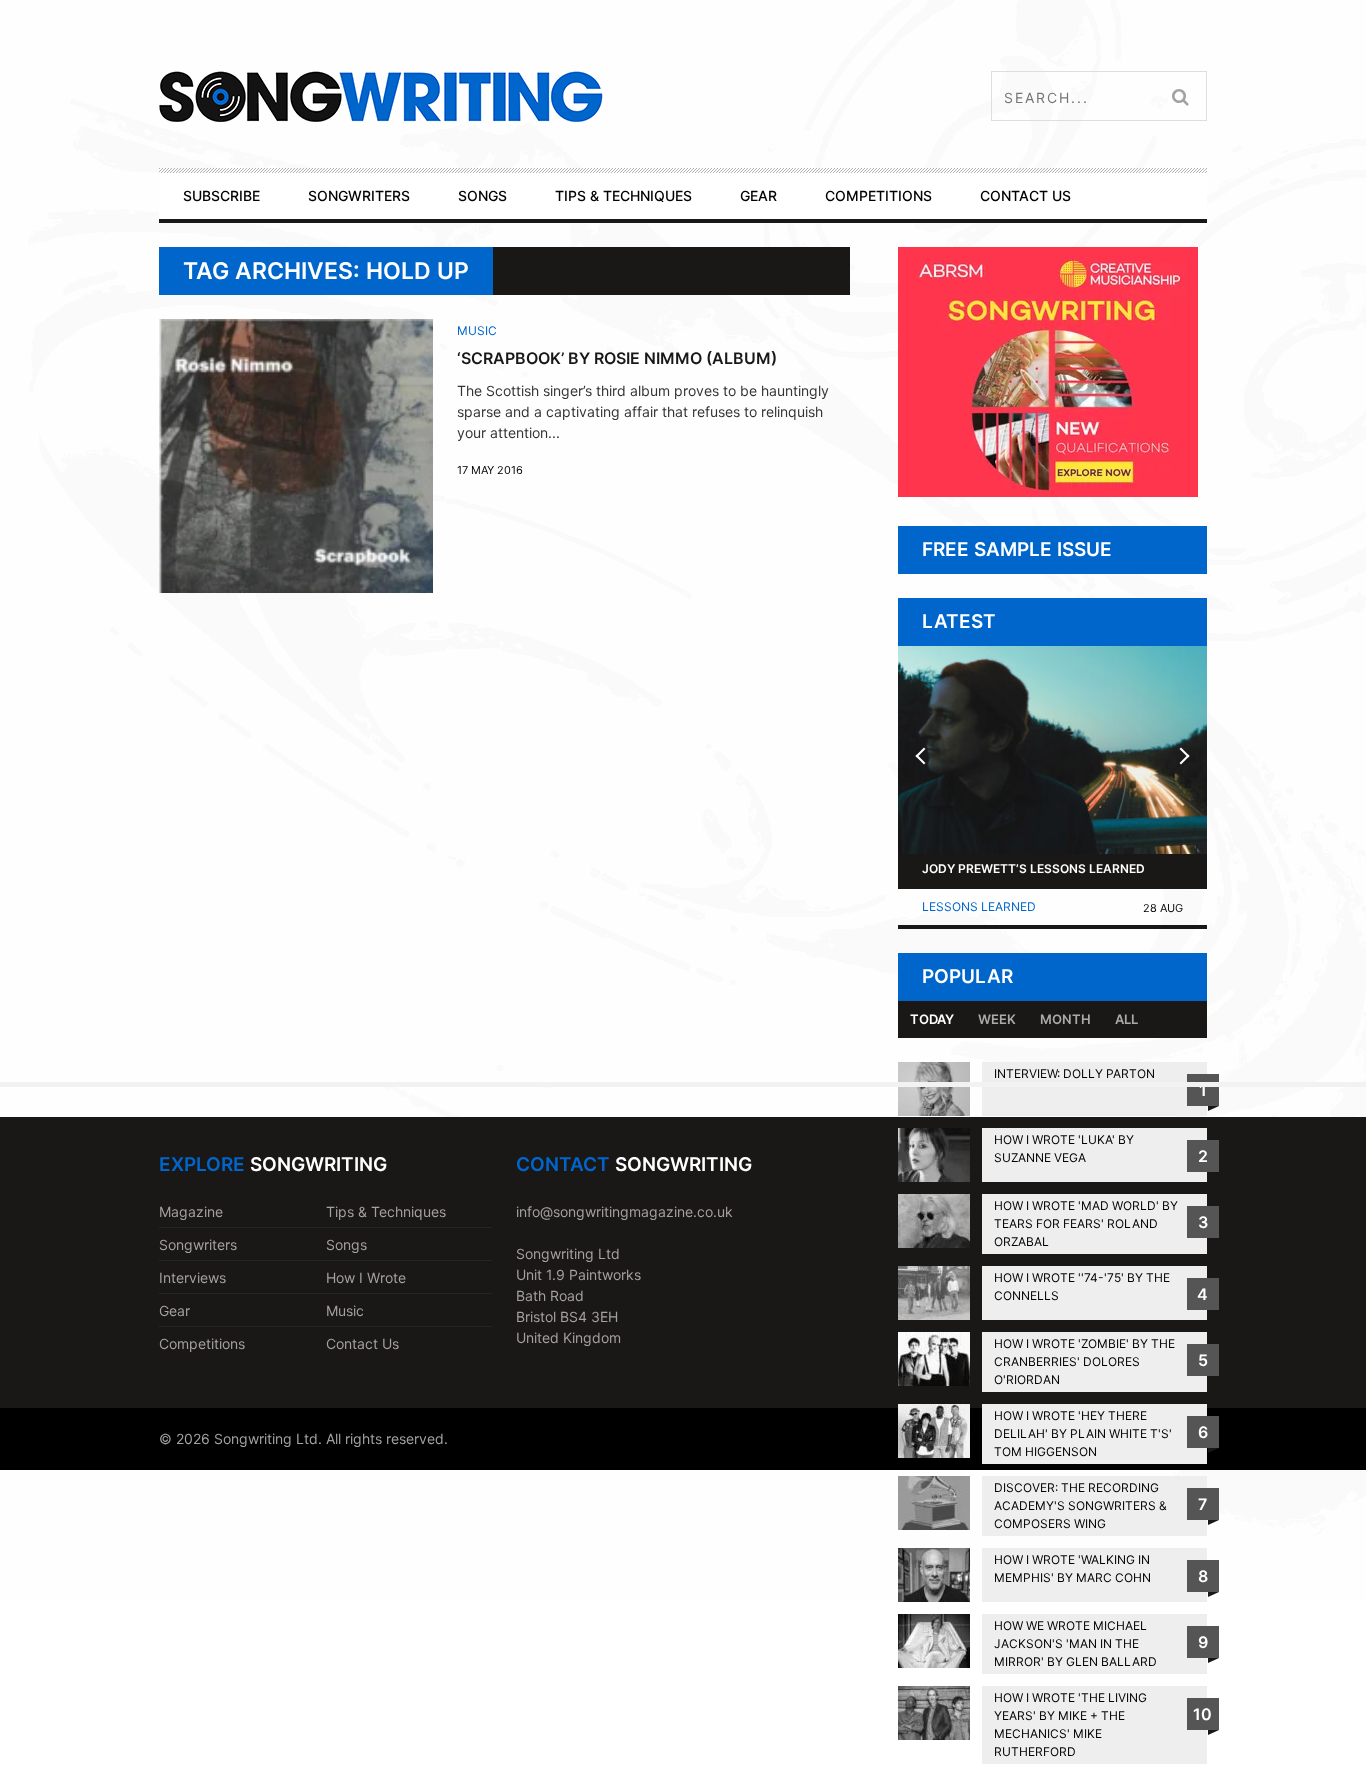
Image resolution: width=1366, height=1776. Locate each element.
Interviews (192, 1277)
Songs (346, 1244)
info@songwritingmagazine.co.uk (624, 1211)
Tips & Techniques (386, 1211)
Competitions (202, 1343)
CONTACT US (1025, 195)
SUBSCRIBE (221, 195)
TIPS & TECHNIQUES (623, 195)
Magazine (191, 1211)
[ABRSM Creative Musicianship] (1048, 491)
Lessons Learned (979, 906)
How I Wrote (366, 1277)
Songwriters (198, 1244)
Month (1065, 1019)
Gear (174, 1310)
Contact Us (362, 1343)
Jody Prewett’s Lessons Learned (1033, 868)
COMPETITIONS (878, 195)
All (1126, 1019)
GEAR (758, 195)
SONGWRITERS (359, 195)
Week (997, 1019)
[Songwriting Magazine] (499, 96)
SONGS (482, 195)
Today (932, 1019)
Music (477, 330)
